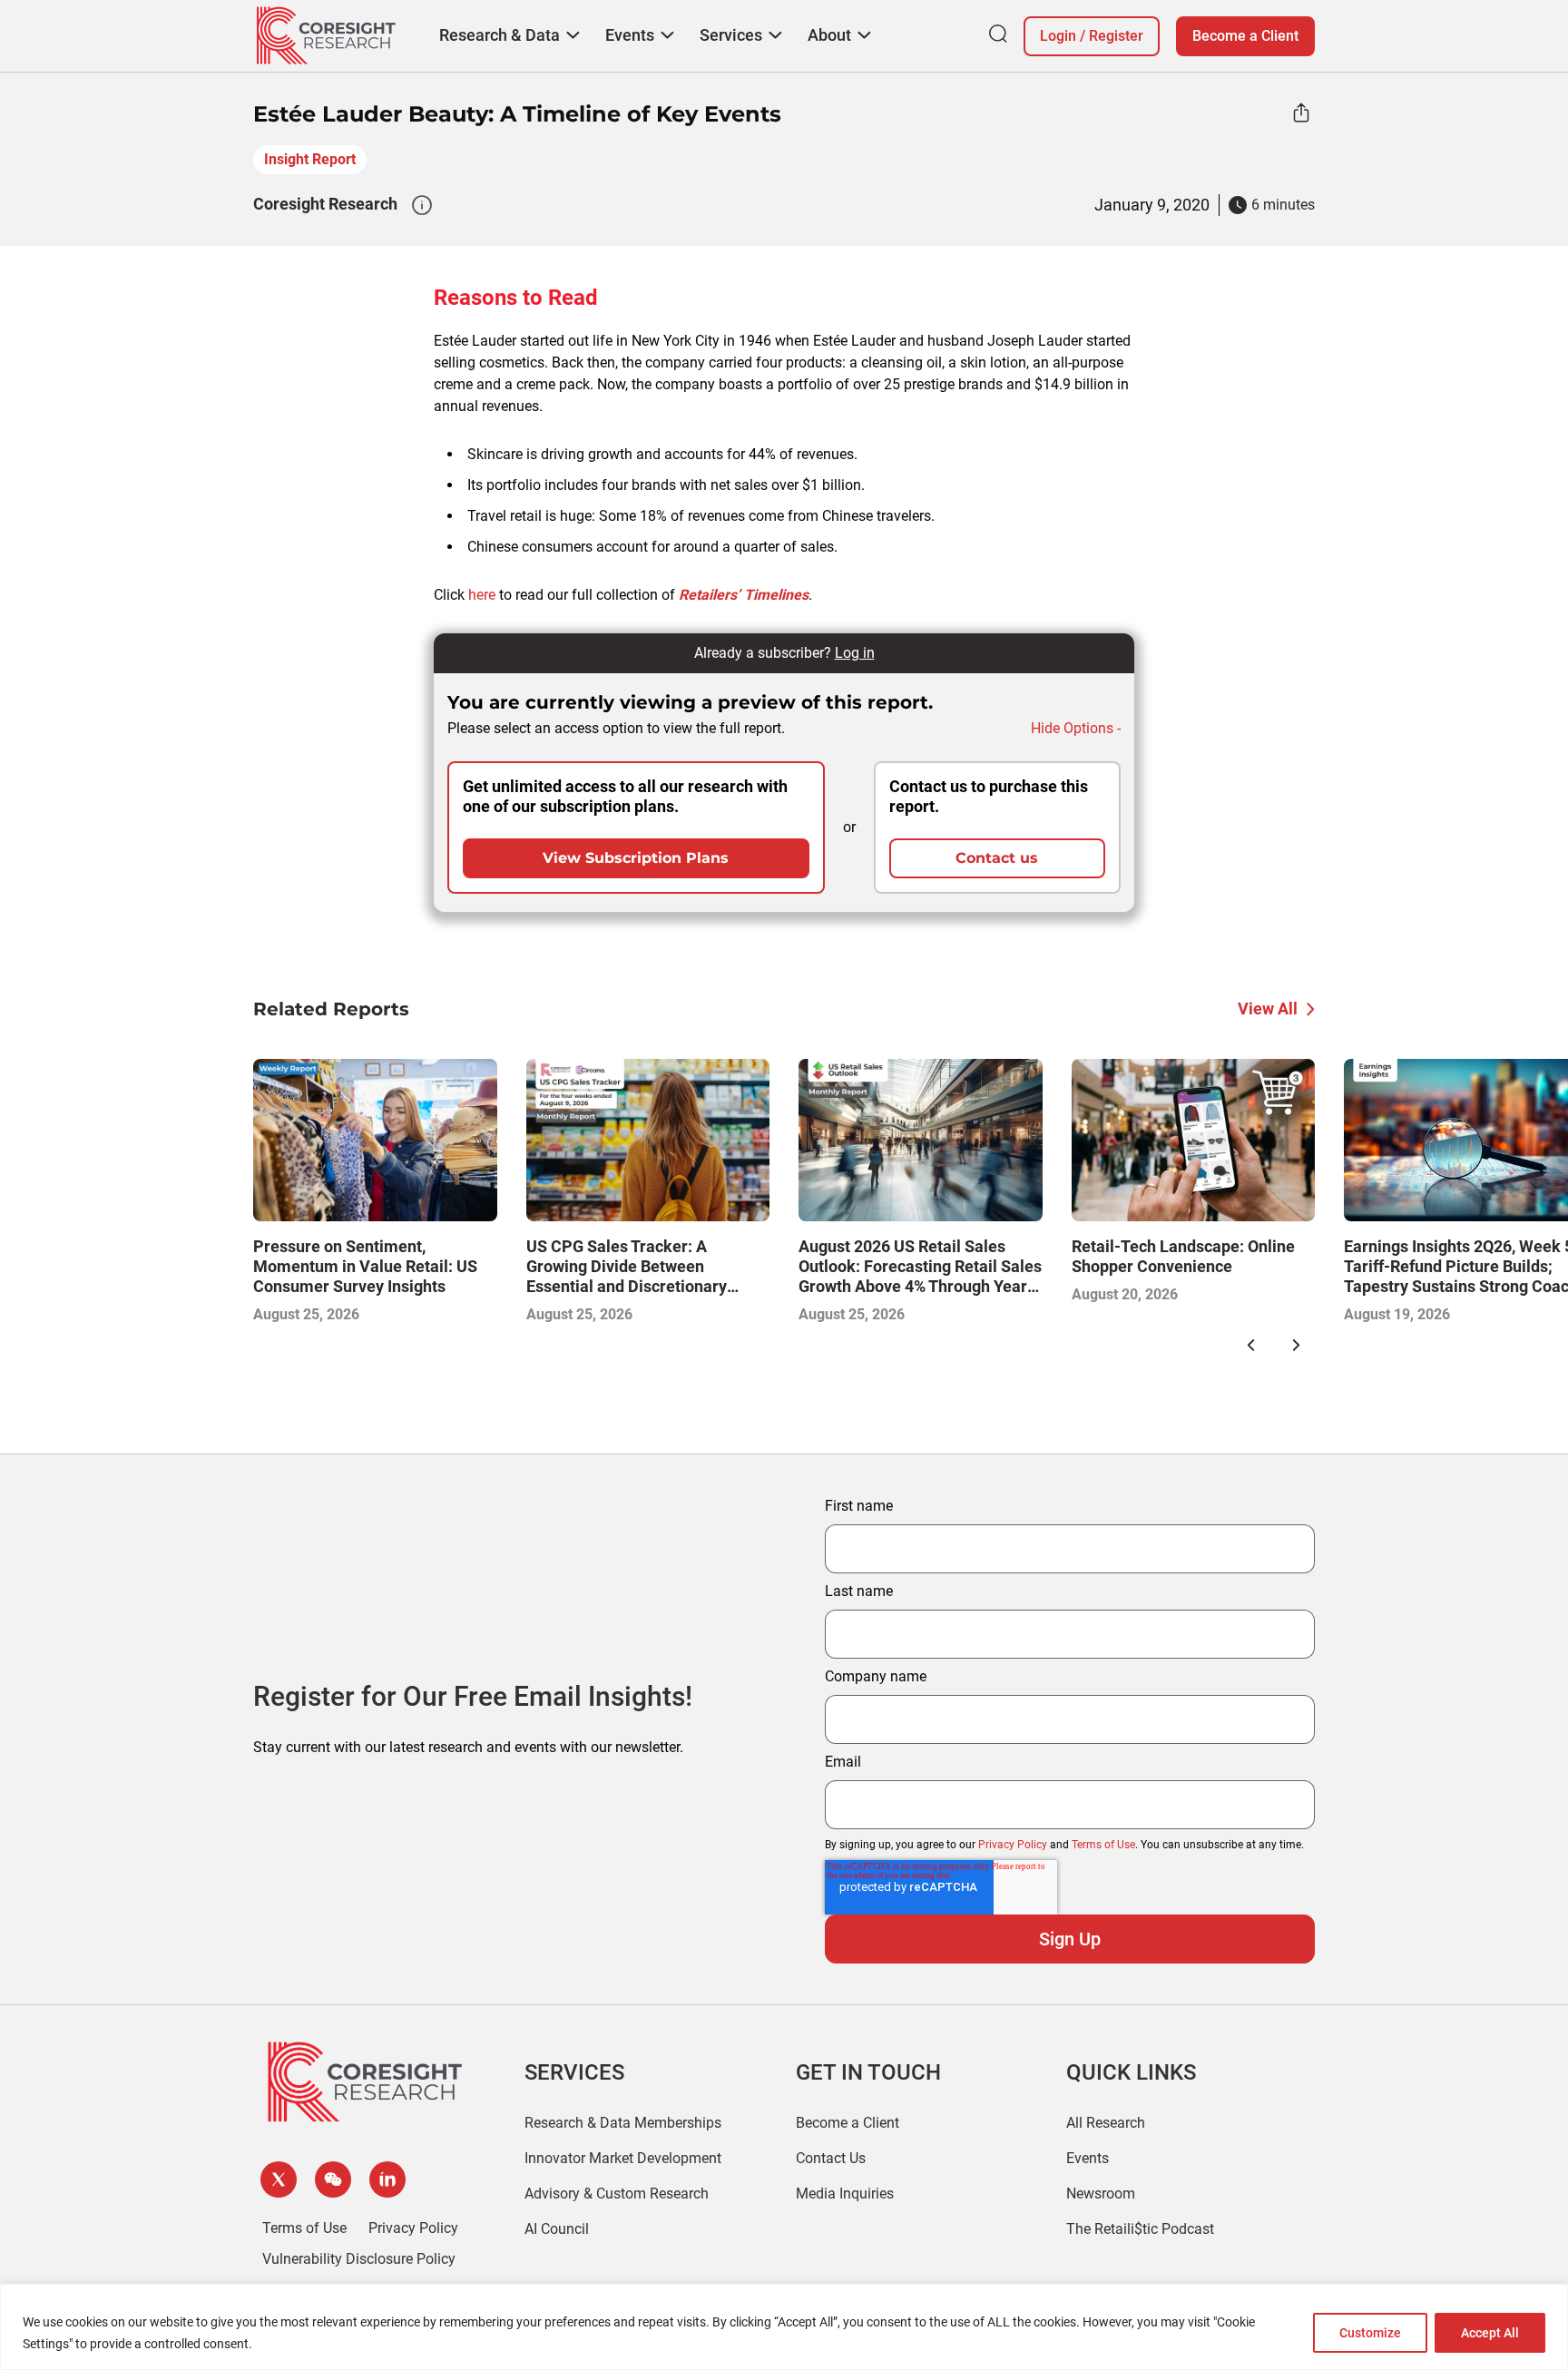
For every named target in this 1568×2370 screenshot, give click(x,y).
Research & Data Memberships (623, 2123)
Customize (1370, 2333)
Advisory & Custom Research (617, 2194)
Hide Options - (1076, 728)
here (482, 595)
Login (1058, 36)
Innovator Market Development (623, 2158)
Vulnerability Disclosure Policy (359, 2259)
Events (1088, 2158)
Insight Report (310, 159)
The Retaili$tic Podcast (1140, 2229)
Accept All (1490, 2333)
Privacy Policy (1013, 1845)
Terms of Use (1103, 1845)
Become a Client (1245, 36)
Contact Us (831, 2158)
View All (1268, 1009)
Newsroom (1101, 2194)
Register (1116, 36)
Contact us (997, 858)
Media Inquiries (845, 2194)
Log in (855, 653)
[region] (784, 2327)
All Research (1106, 2123)
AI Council (557, 2229)
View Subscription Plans (636, 858)
